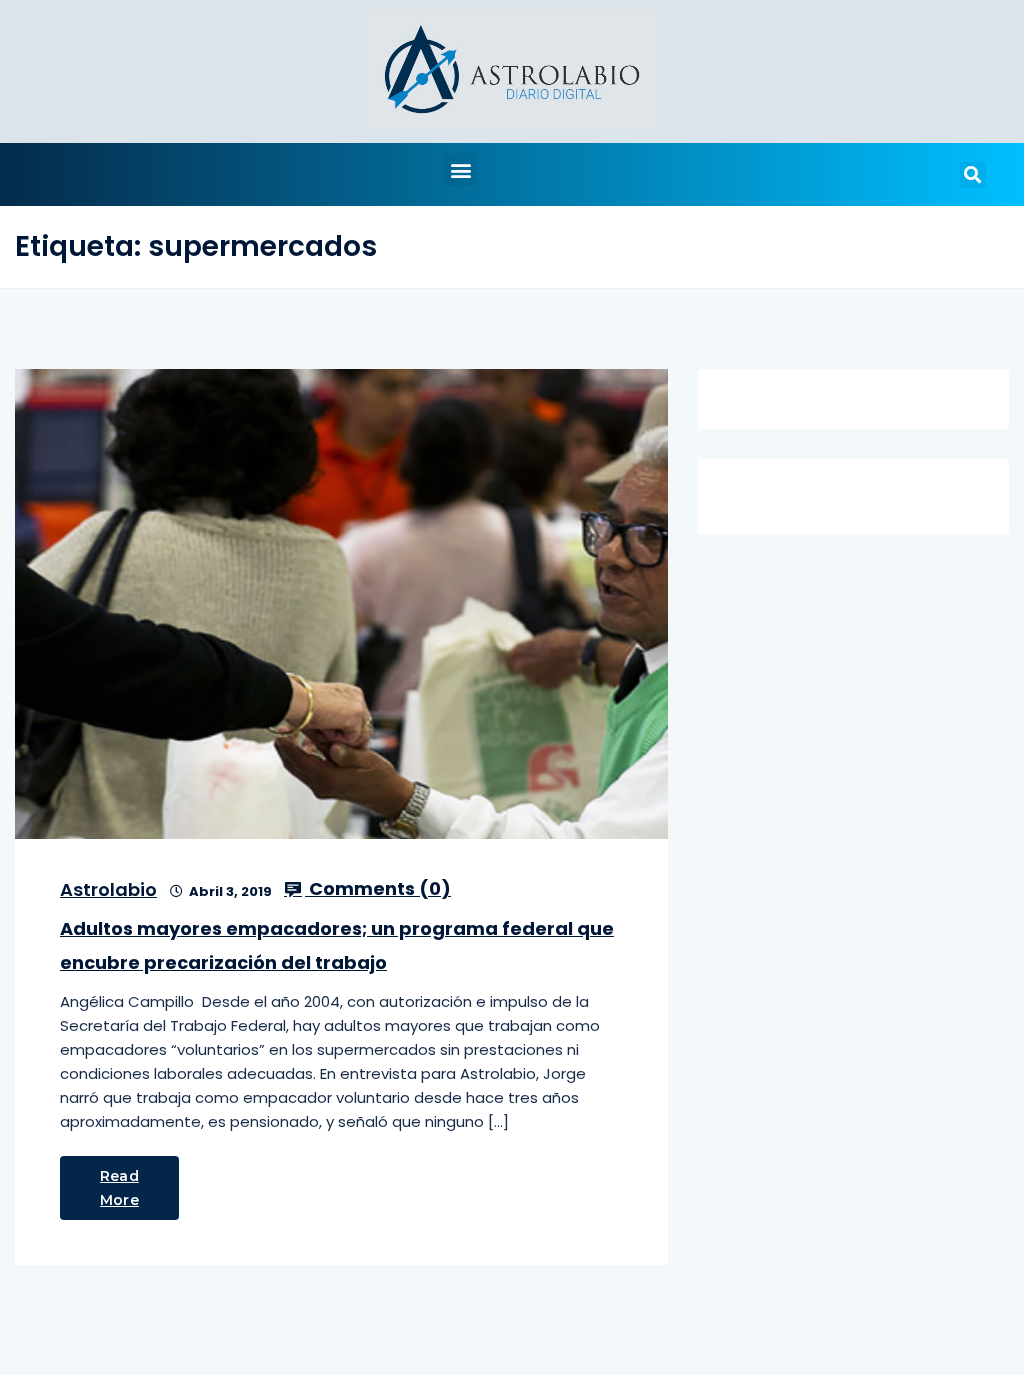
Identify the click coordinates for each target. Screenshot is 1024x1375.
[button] (460, 169)
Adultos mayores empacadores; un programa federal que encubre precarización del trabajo (337, 945)
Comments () (378, 889)
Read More (119, 1188)
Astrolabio (108, 889)
